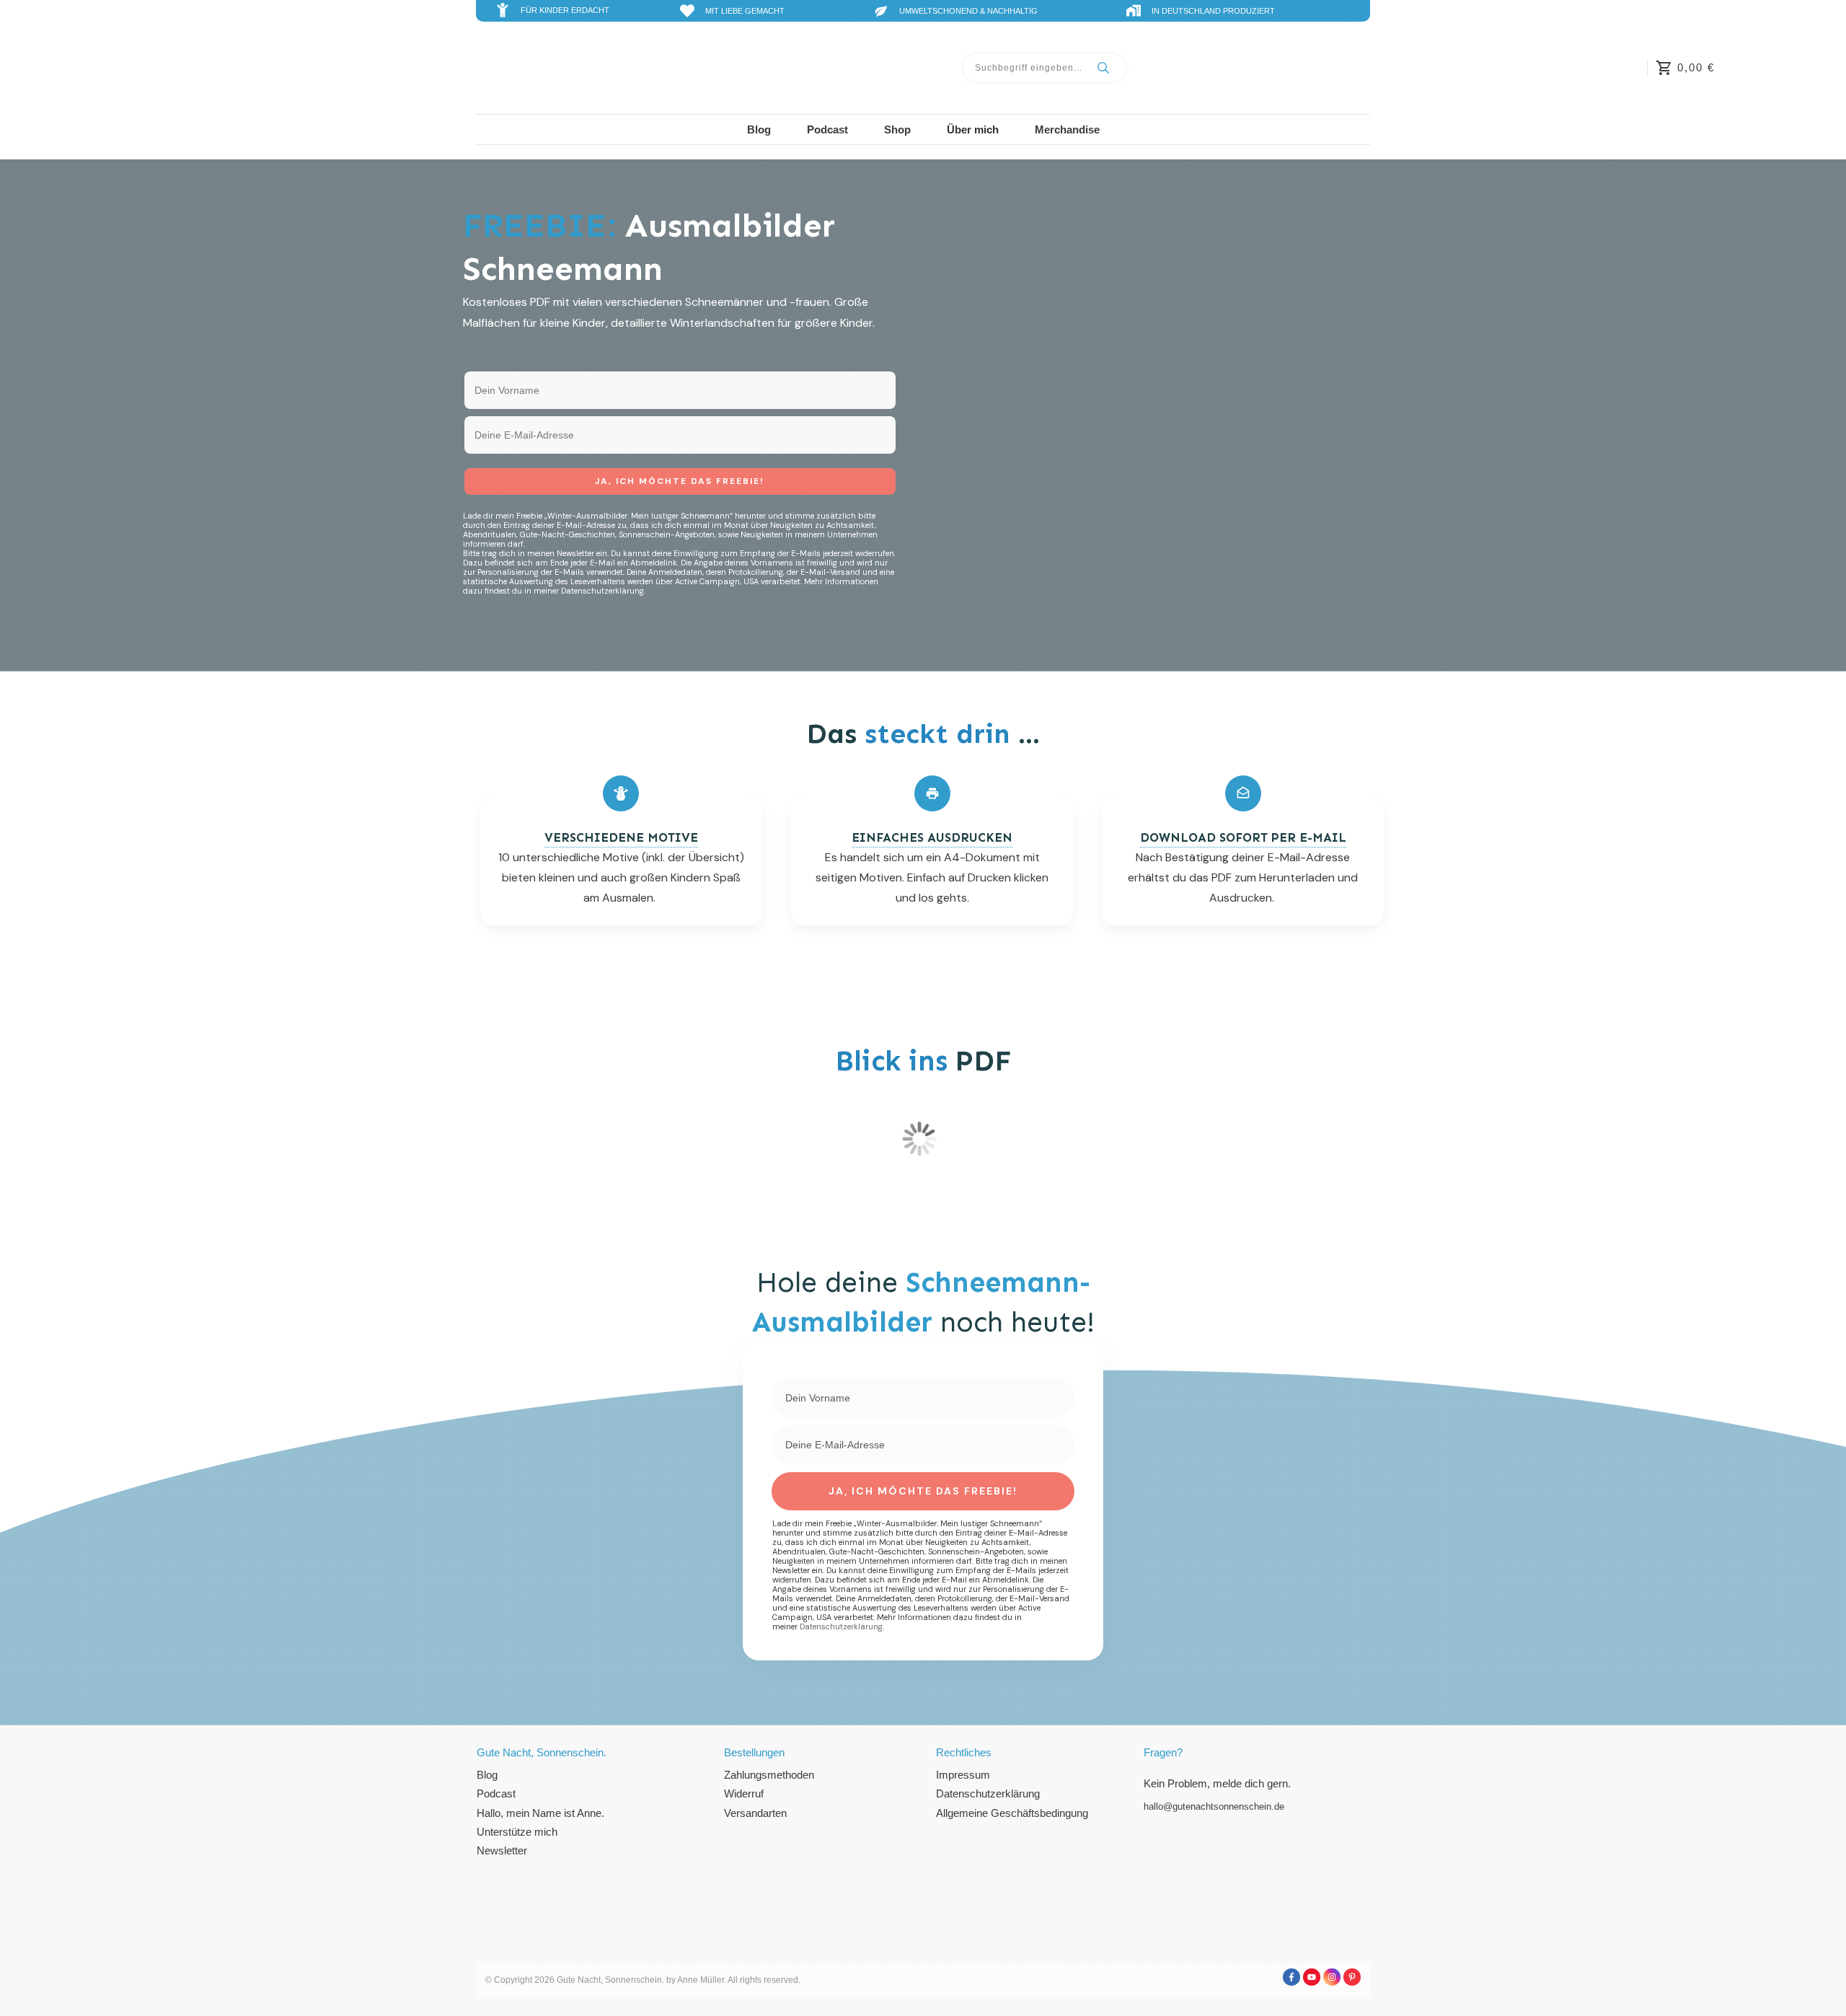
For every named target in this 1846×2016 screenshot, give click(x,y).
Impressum (963, 1775)
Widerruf (744, 1793)
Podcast (496, 1793)
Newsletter (502, 1850)
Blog (487, 1775)
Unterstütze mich (517, 1832)
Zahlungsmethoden (769, 1775)
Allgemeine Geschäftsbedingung (1012, 1813)
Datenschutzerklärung (988, 1793)
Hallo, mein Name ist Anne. (540, 1813)
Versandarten (755, 1813)
